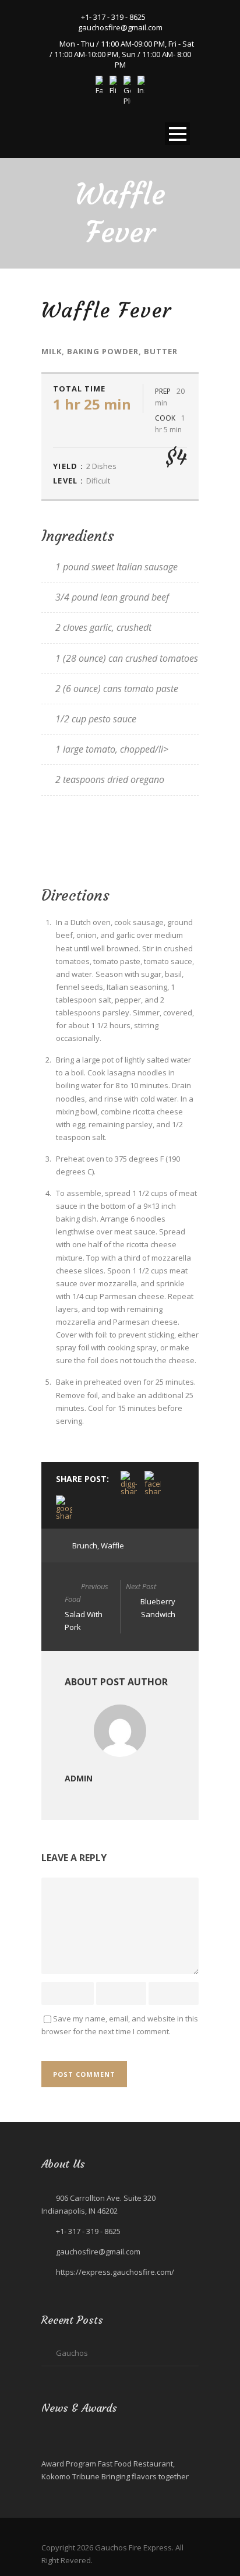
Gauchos (72, 2353)
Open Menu (177, 134)
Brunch (85, 1545)
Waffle (112, 1545)
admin (79, 1778)
